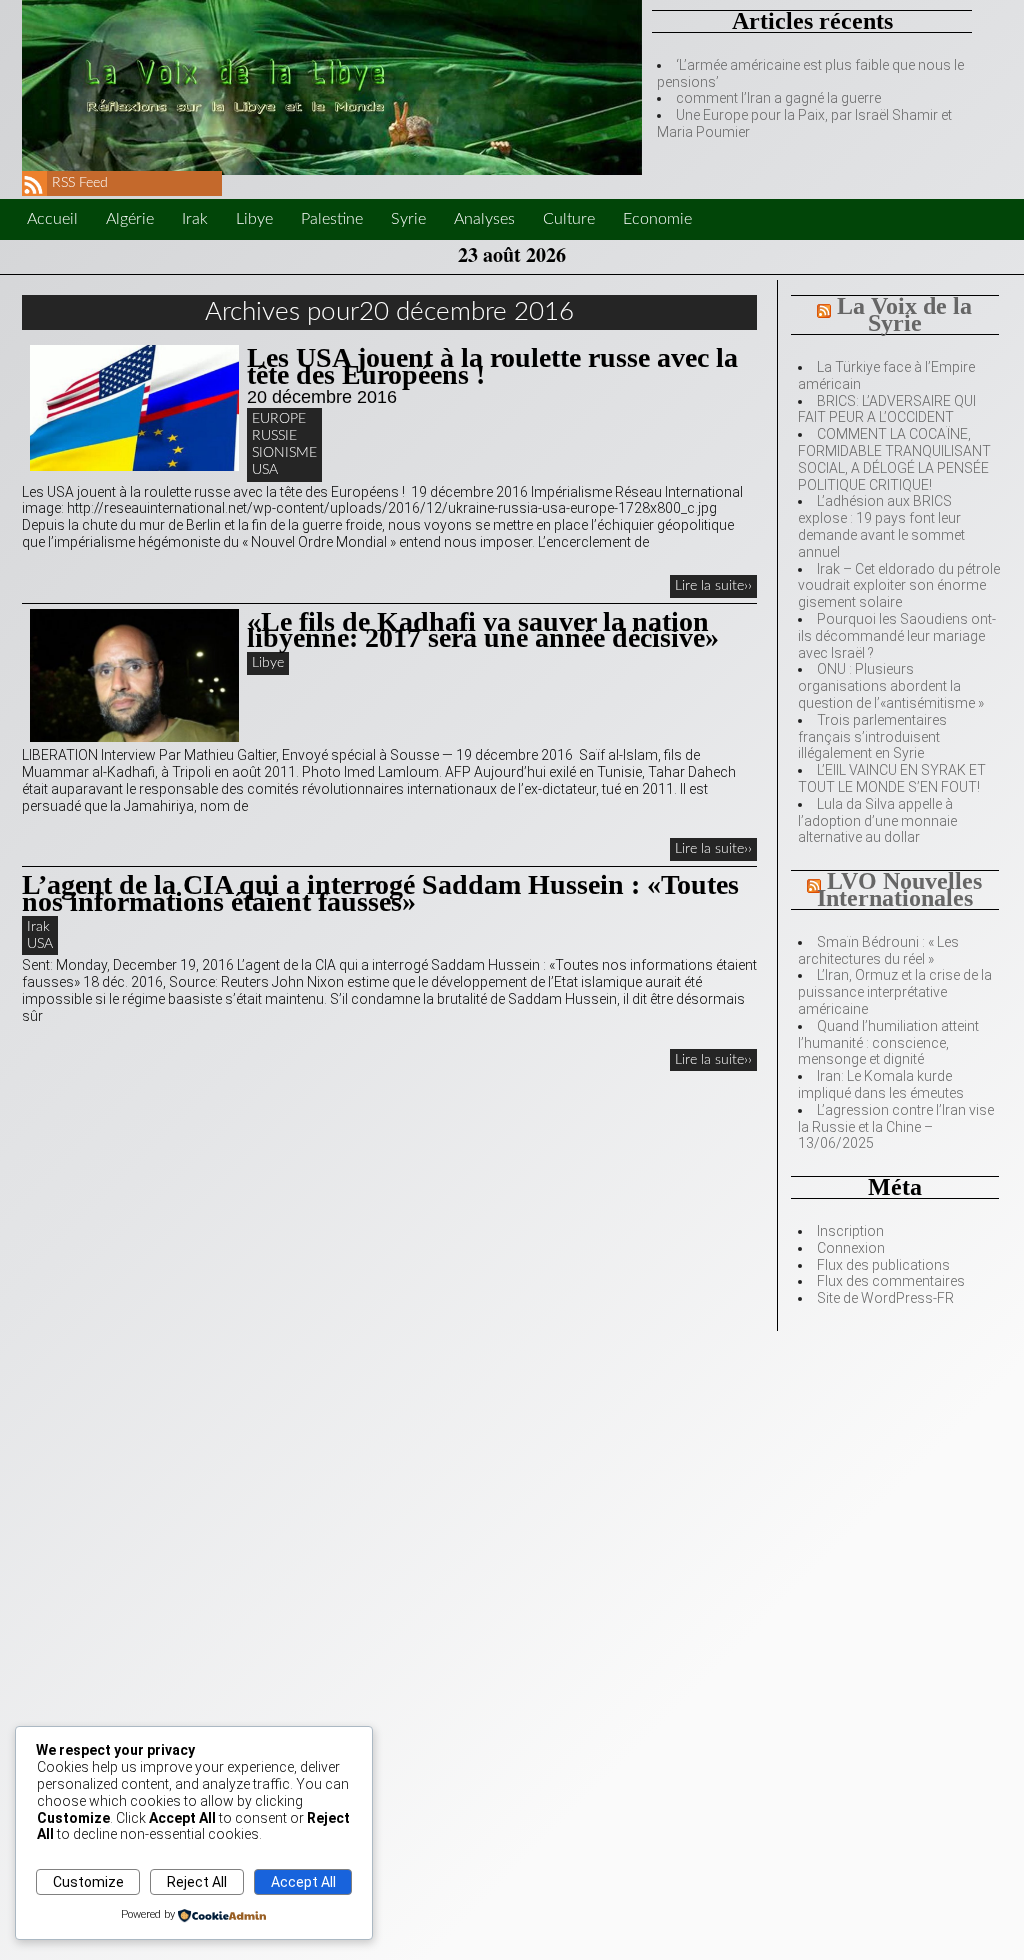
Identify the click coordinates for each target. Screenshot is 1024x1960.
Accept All (303, 1882)
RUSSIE (274, 436)
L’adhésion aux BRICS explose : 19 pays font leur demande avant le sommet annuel (881, 526)
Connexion (851, 1248)
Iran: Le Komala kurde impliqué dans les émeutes (881, 1084)
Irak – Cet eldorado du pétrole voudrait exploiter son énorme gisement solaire (899, 586)
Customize (88, 1882)
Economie (657, 219)
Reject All (197, 1882)
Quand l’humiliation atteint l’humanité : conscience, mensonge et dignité (888, 1043)
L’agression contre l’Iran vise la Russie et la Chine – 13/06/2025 (896, 1127)
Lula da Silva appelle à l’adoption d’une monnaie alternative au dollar (877, 821)
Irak (195, 219)
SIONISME (284, 453)
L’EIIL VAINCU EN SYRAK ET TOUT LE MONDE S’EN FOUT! (892, 778)
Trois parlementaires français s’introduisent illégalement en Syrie (872, 737)
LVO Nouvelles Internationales (900, 889)
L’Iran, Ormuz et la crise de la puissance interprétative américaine (895, 992)
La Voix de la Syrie (904, 314)
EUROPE (279, 419)
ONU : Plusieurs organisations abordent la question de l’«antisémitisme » (891, 686)
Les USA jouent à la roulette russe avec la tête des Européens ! (492, 366)
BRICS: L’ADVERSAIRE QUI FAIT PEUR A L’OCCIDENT (887, 409)
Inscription (850, 1231)
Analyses (484, 219)
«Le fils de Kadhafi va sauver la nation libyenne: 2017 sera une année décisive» (483, 630)
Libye (254, 219)
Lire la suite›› (713, 586)
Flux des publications (883, 1265)
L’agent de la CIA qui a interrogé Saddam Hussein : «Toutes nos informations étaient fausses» (380, 893)
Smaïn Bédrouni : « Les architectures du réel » (878, 950)
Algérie (130, 219)
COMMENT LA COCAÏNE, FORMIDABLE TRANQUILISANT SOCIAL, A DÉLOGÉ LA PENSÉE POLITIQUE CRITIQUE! (894, 459)
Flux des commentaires (891, 1281)
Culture (569, 219)
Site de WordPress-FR (885, 1298)
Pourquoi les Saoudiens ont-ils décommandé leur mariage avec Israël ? (897, 636)
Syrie (408, 219)
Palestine (332, 219)
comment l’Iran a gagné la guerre (778, 98)
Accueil (52, 219)
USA (265, 470)
